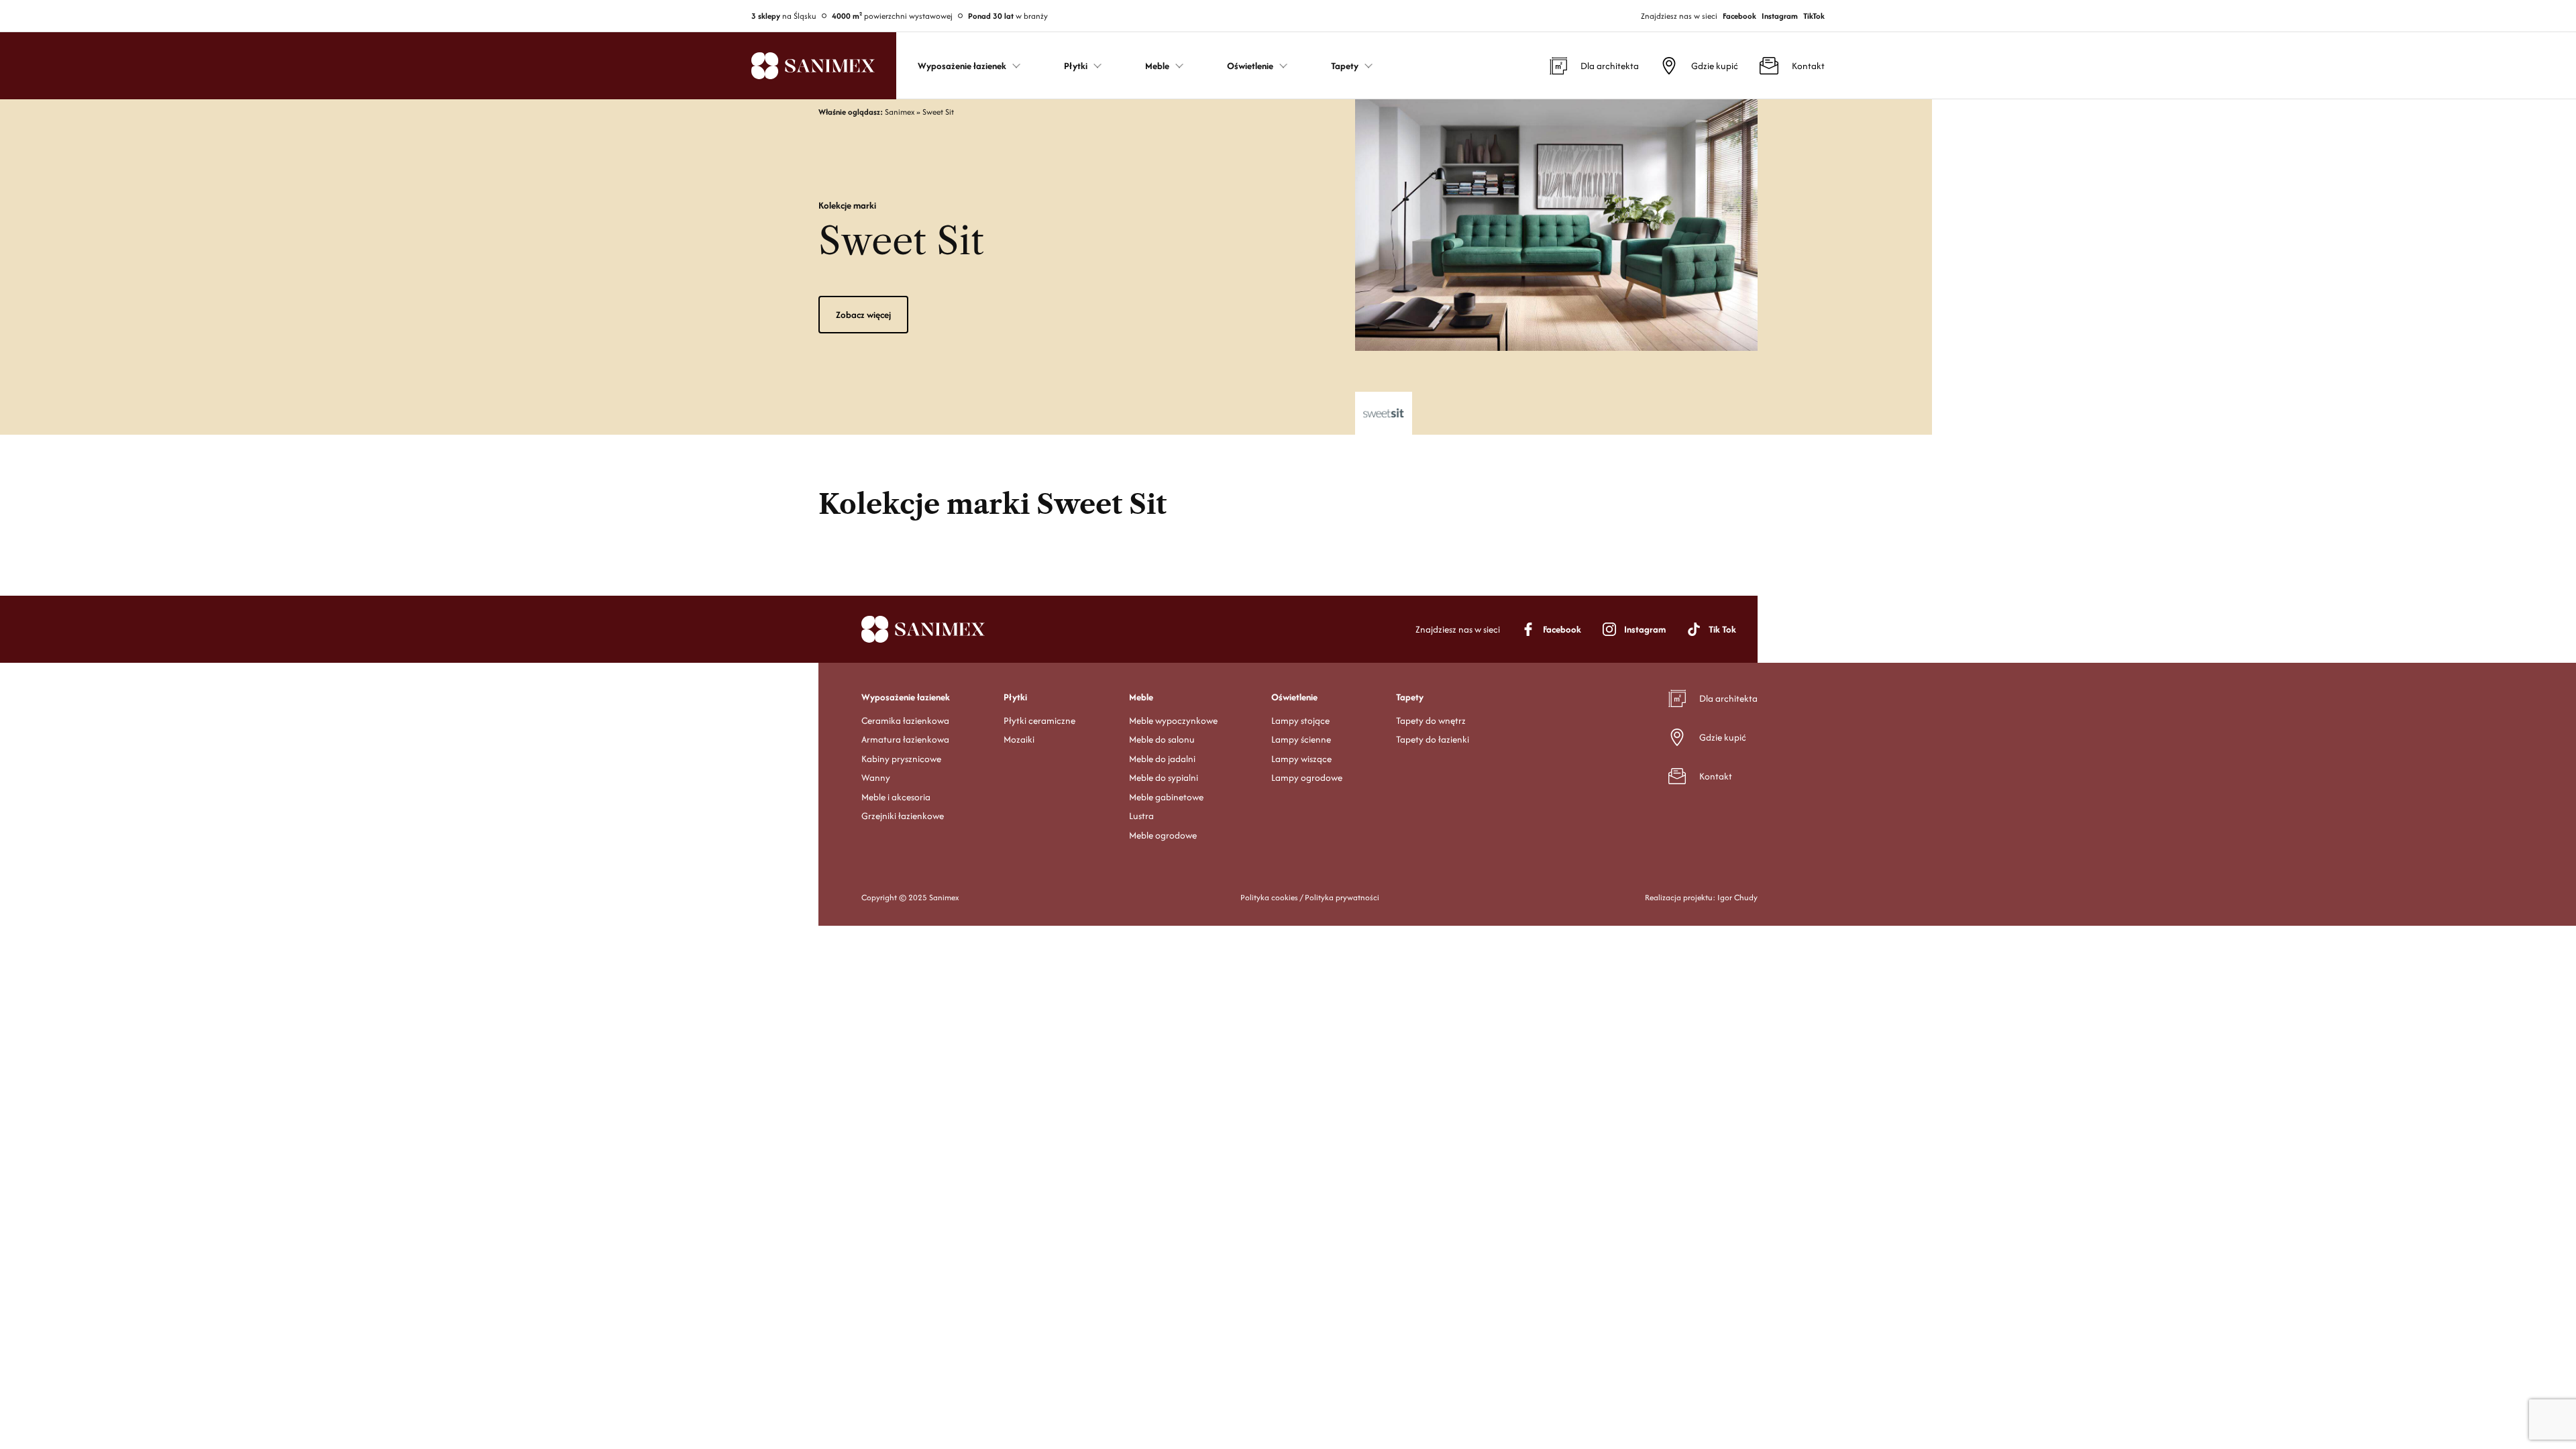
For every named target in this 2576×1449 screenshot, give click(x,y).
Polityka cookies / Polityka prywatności (1310, 897)
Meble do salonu (1162, 739)
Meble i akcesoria (896, 797)
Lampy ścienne (1301, 739)
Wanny (876, 777)
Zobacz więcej (863, 315)
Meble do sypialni (1164, 777)
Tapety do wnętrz (1431, 720)
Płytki (1015, 697)
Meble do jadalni (1162, 759)
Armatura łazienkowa (905, 739)
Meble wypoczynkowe (1173, 720)
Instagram (1780, 16)
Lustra (1141, 816)
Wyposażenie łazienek (906, 697)
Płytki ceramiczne (1039, 720)
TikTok (1814, 16)
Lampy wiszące (1301, 759)
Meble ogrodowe (1163, 835)
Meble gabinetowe (1166, 797)
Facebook (1739, 16)
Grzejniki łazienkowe (903, 816)
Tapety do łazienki (1433, 739)
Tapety (1410, 697)
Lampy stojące (1300, 720)
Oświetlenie (1294, 697)
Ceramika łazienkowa (905, 720)
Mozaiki (1019, 739)
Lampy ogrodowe (1307, 777)
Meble (1141, 697)
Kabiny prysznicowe (901, 759)
